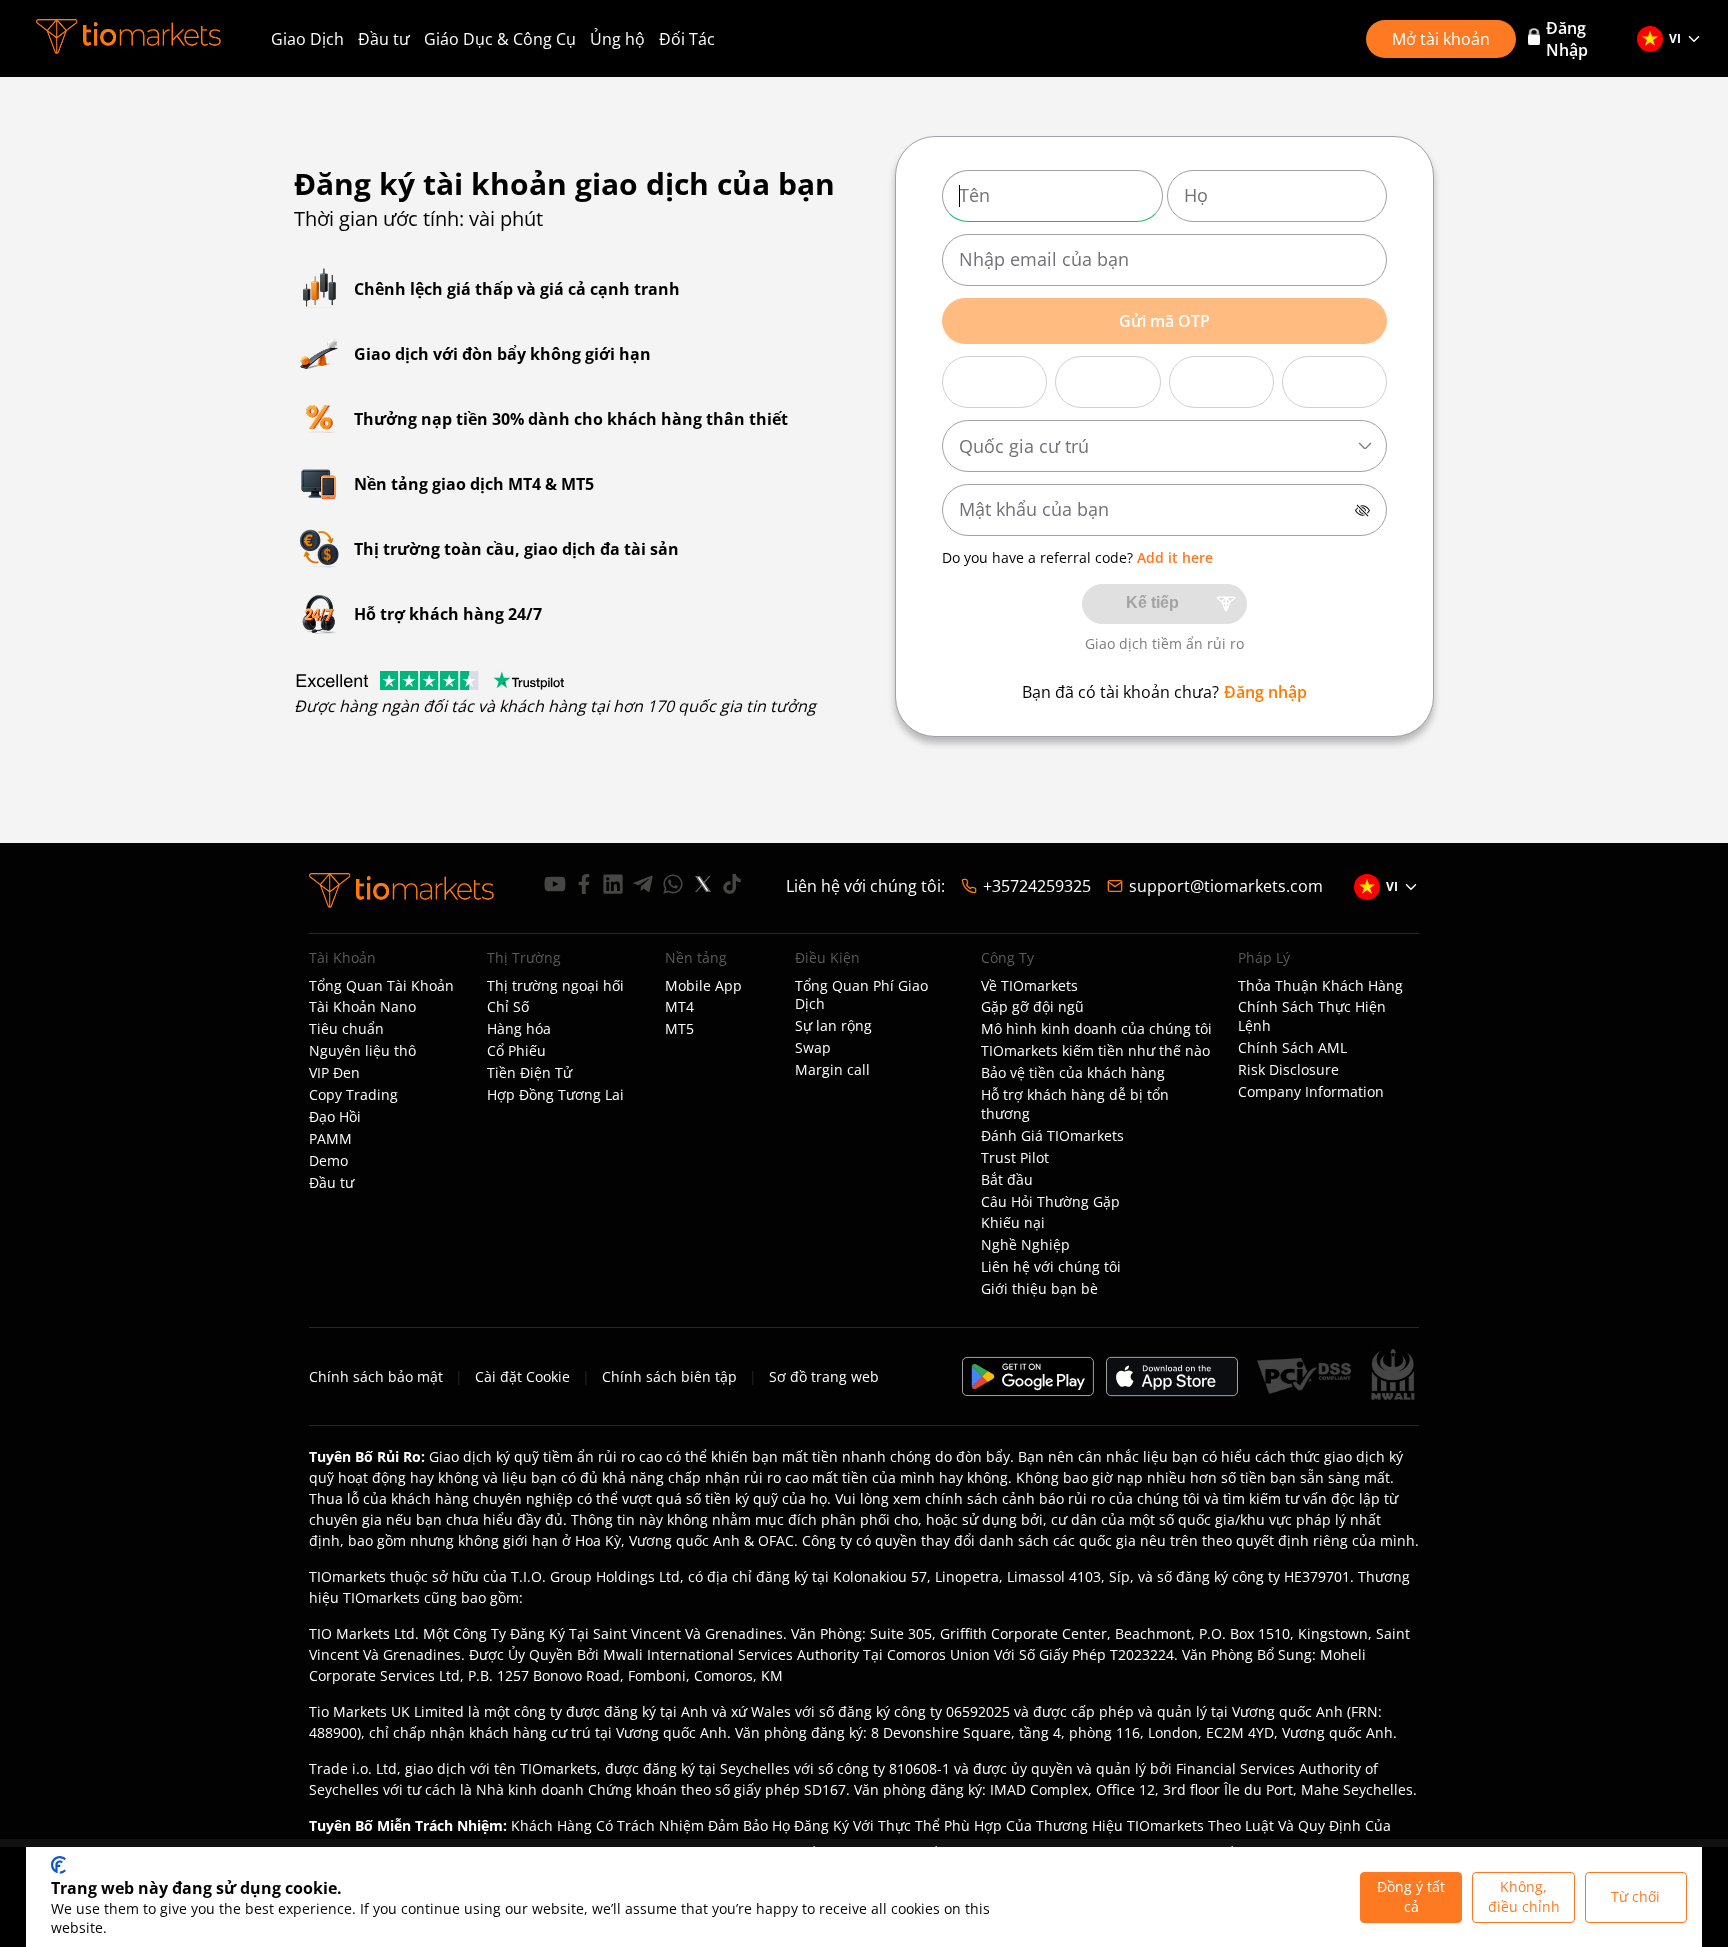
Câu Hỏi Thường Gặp (1050, 1202)
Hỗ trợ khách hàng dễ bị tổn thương (1075, 1104)
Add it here (1175, 557)
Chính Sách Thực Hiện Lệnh (1312, 1016)
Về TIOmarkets (1029, 986)
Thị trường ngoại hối (555, 986)
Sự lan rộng (833, 1026)
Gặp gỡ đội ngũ (1032, 1007)
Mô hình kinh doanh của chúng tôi (1096, 1029)
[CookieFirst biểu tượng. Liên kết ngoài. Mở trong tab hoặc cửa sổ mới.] (58, 1865)
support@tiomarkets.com (1226, 886)
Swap (813, 1048)
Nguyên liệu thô (362, 1051)
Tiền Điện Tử (529, 1073)
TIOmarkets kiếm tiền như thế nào (1095, 1051)
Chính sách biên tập (669, 1376)
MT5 (679, 1029)
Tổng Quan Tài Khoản (381, 986)
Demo (328, 1161)
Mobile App (703, 986)
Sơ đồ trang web (824, 1376)
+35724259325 (1037, 886)
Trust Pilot (1015, 1158)
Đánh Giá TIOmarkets (1052, 1136)
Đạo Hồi (335, 1117)
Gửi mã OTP (1164, 321)
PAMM (330, 1139)
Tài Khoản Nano (362, 1007)
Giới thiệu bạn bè (1039, 1289)
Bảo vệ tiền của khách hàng (1073, 1073)
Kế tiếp (1152, 602)
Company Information (1311, 1092)
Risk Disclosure (1288, 1070)
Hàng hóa (519, 1029)
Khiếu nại (1013, 1223)
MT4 (679, 1007)
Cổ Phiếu (516, 1051)
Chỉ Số (508, 1007)
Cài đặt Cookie (522, 1376)
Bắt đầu (1007, 1180)
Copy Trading (353, 1095)
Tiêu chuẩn (346, 1029)
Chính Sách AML (1292, 1048)
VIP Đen (334, 1073)
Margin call (832, 1070)
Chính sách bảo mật (376, 1376)
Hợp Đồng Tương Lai (555, 1095)
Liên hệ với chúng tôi (1051, 1267)
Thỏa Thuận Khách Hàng (1320, 986)
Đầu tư (384, 39)
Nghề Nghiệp (1025, 1245)
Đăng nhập (1265, 692)
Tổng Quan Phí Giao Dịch (861, 995)
